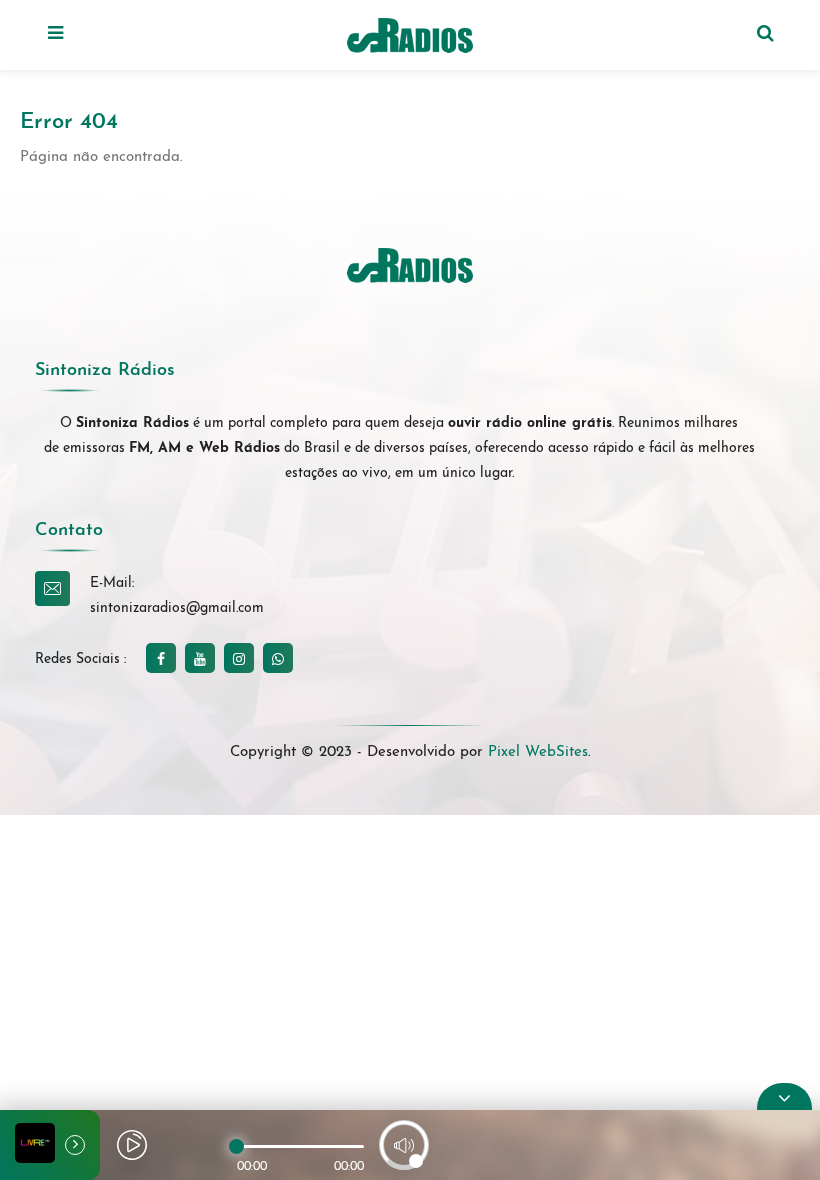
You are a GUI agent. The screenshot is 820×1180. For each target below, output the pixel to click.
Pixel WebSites (538, 752)
